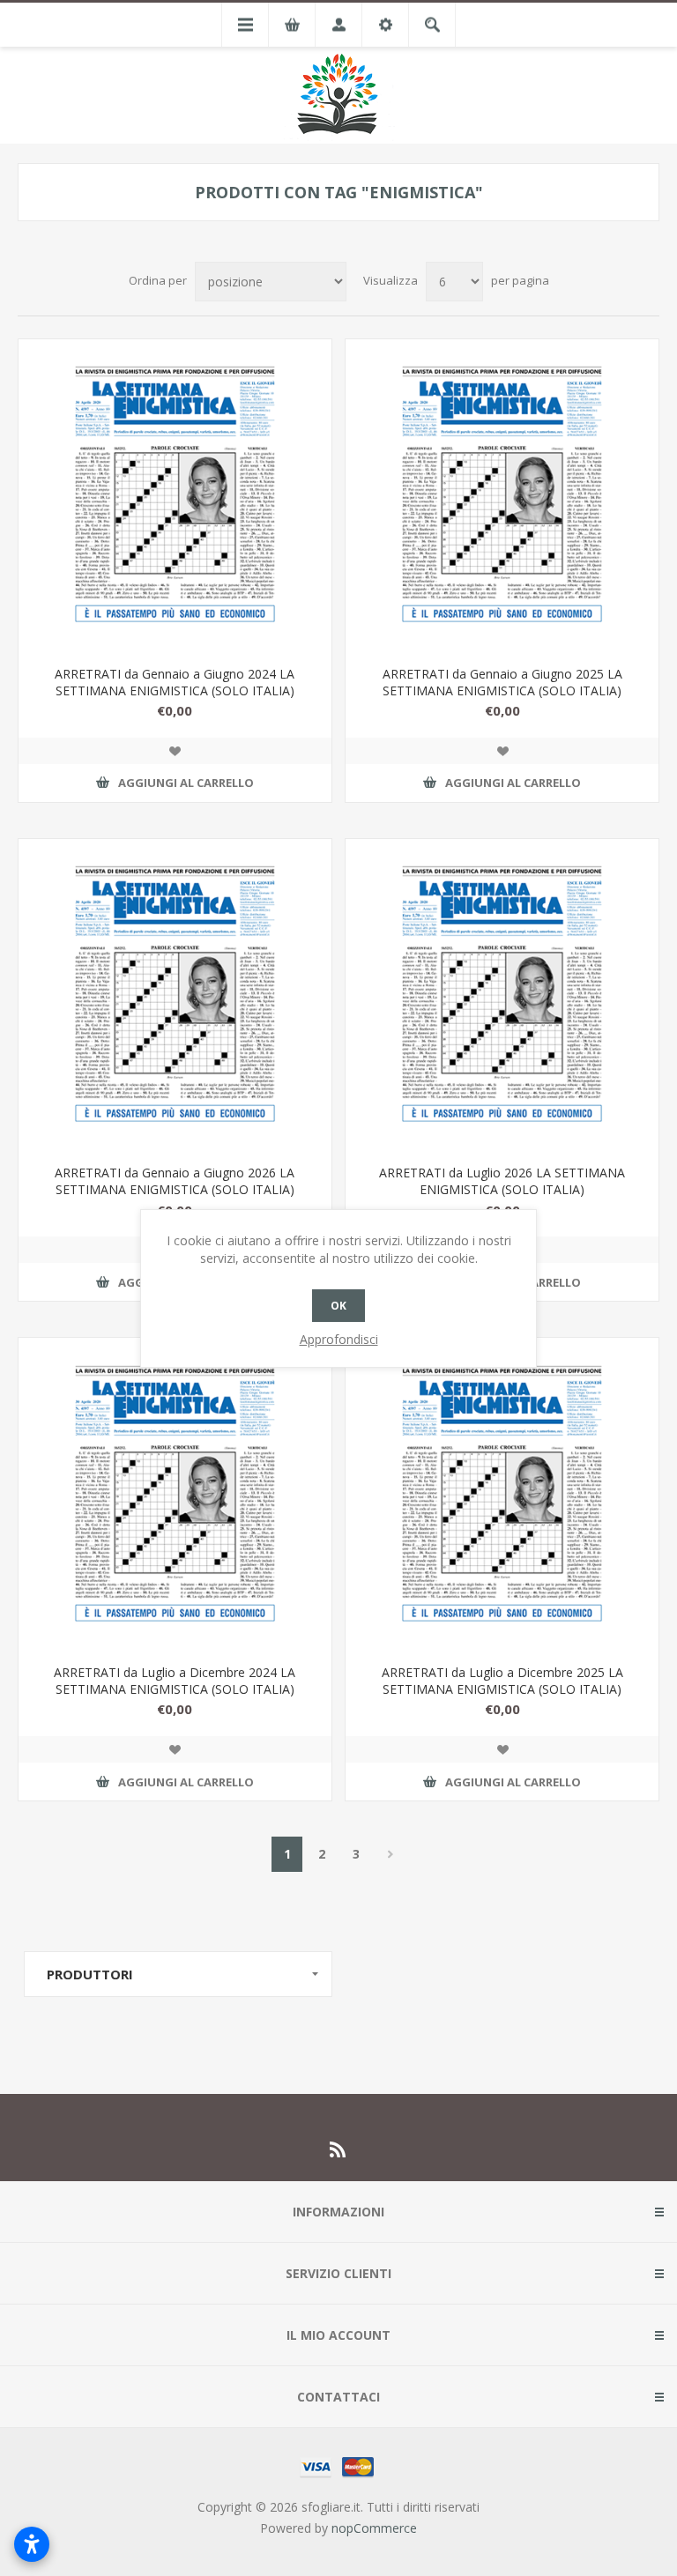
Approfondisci (339, 1339)
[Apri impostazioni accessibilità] (32, 2544)
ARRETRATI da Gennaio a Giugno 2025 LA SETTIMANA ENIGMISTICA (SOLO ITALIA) (502, 682)
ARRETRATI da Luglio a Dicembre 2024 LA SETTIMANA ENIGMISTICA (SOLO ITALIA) (175, 1681)
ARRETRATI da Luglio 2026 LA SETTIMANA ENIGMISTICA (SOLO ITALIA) (502, 1181)
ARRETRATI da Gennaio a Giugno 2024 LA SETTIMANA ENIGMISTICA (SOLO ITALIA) (175, 682)
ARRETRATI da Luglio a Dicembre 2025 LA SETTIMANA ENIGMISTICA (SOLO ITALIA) (502, 1681)
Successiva (390, 1854)
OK (338, 1306)
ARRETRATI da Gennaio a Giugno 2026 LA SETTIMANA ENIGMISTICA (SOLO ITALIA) (175, 1181)
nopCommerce (374, 2528)
